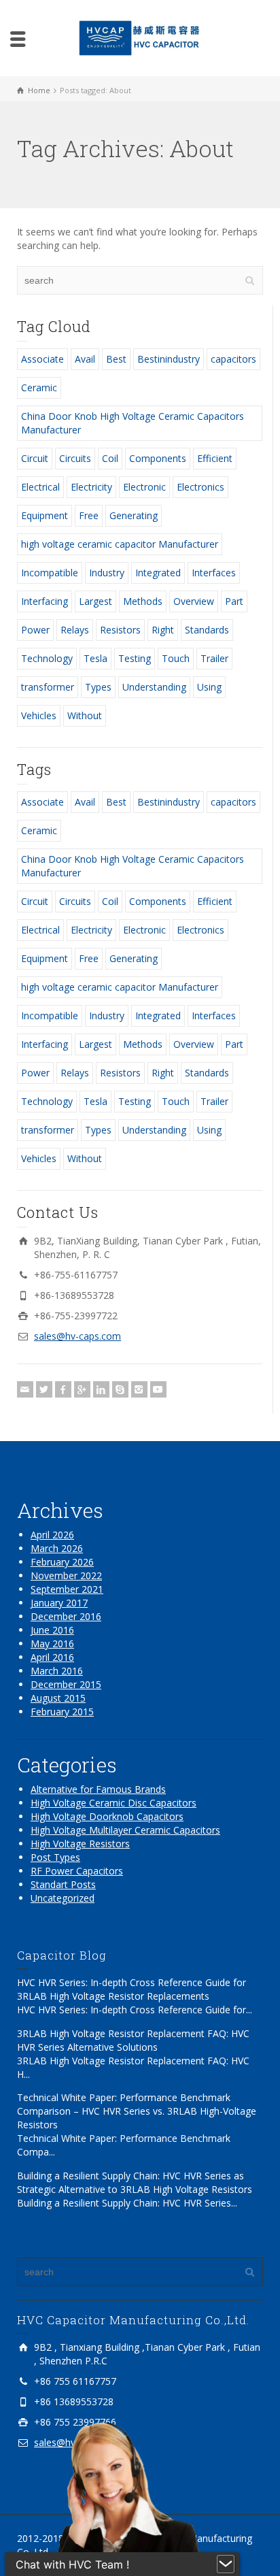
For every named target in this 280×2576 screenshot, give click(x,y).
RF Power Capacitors (77, 1871)
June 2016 (52, 1630)
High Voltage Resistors (80, 1844)
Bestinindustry (169, 359)
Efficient (215, 458)
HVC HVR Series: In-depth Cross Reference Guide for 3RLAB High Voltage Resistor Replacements (132, 1989)
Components (158, 458)
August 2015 (58, 1698)
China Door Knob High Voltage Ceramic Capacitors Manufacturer (133, 423)
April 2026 (52, 1535)
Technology (47, 658)
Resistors (120, 630)
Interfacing (45, 601)
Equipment (45, 515)
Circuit (35, 458)
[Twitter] (44, 1389)
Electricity (91, 487)
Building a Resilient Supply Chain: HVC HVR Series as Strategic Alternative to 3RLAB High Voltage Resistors (135, 2182)
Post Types (55, 1857)
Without (85, 715)
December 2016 (66, 1616)
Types (98, 687)
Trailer (214, 658)
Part (234, 601)
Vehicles (39, 715)
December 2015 (66, 1684)
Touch (176, 658)
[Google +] (82, 1389)
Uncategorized (63, 1898)
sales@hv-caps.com (77, 1336)
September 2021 (67, 1589)
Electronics (200, 487)
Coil (110, 458)
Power (35, 630)
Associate (42, 359)
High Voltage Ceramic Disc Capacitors (113, 1803)
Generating (134, 515)
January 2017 (59, 1603)
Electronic (144, 487)
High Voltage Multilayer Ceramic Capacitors (125, 1830)
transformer (48, 687)
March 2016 (57, 1671)
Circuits (75, 458)
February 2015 (62, 1712)
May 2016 (52, 1644)
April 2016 (52, 1657)
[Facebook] (63, 1389)
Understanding (154, 687)
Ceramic (39, 387)
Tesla (95, 658)
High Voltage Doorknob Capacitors (107, 1816)
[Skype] (120, 1389)
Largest (95, 601)
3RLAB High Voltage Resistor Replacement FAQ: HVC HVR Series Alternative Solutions (133, 2040)
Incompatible (50, 573)
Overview (194, 601)
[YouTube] (158, 1389)
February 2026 (62, 1562)
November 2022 (66, 1575)
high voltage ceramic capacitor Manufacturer (120, 544)
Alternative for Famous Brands (98, 1789)
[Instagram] (139, 1389)
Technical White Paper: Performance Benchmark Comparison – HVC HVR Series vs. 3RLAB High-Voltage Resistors (137, 2111)
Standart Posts (63, 1884)
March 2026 (57, 1548)
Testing (135, 658)
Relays (75, 630)
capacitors (233, 359)
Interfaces (214, 573)
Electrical (40, 487)
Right (163, 630)
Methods (143, 601)
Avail (85, 359)
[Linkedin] (101, 1389)
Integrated (158, 573)
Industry (107, 573)
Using (209, 687)
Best (116, 359)
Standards (207, 630)
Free (89, 515)
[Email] (25, 1389)
